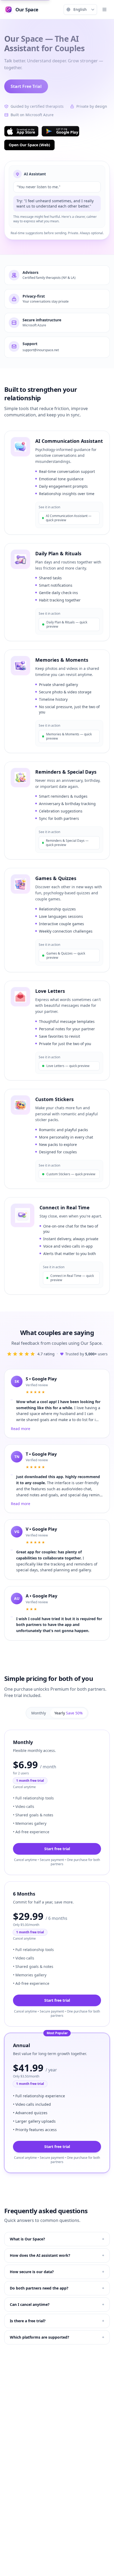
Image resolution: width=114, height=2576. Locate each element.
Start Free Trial (26, 86)
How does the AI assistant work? (57, 2255)
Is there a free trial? (57, 2321)
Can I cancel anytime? (57, 2304)
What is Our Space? (57, 2239)
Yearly (69, 1713)
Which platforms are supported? (57, 2337)
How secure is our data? (57, 2272)
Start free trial (57, 1849)
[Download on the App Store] (21, 131)
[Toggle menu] (104, 10)
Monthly (39, 1713)
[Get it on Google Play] (61, 131)
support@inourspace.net (41, 350)
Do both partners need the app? (57, 2288)
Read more (21, 1429)
